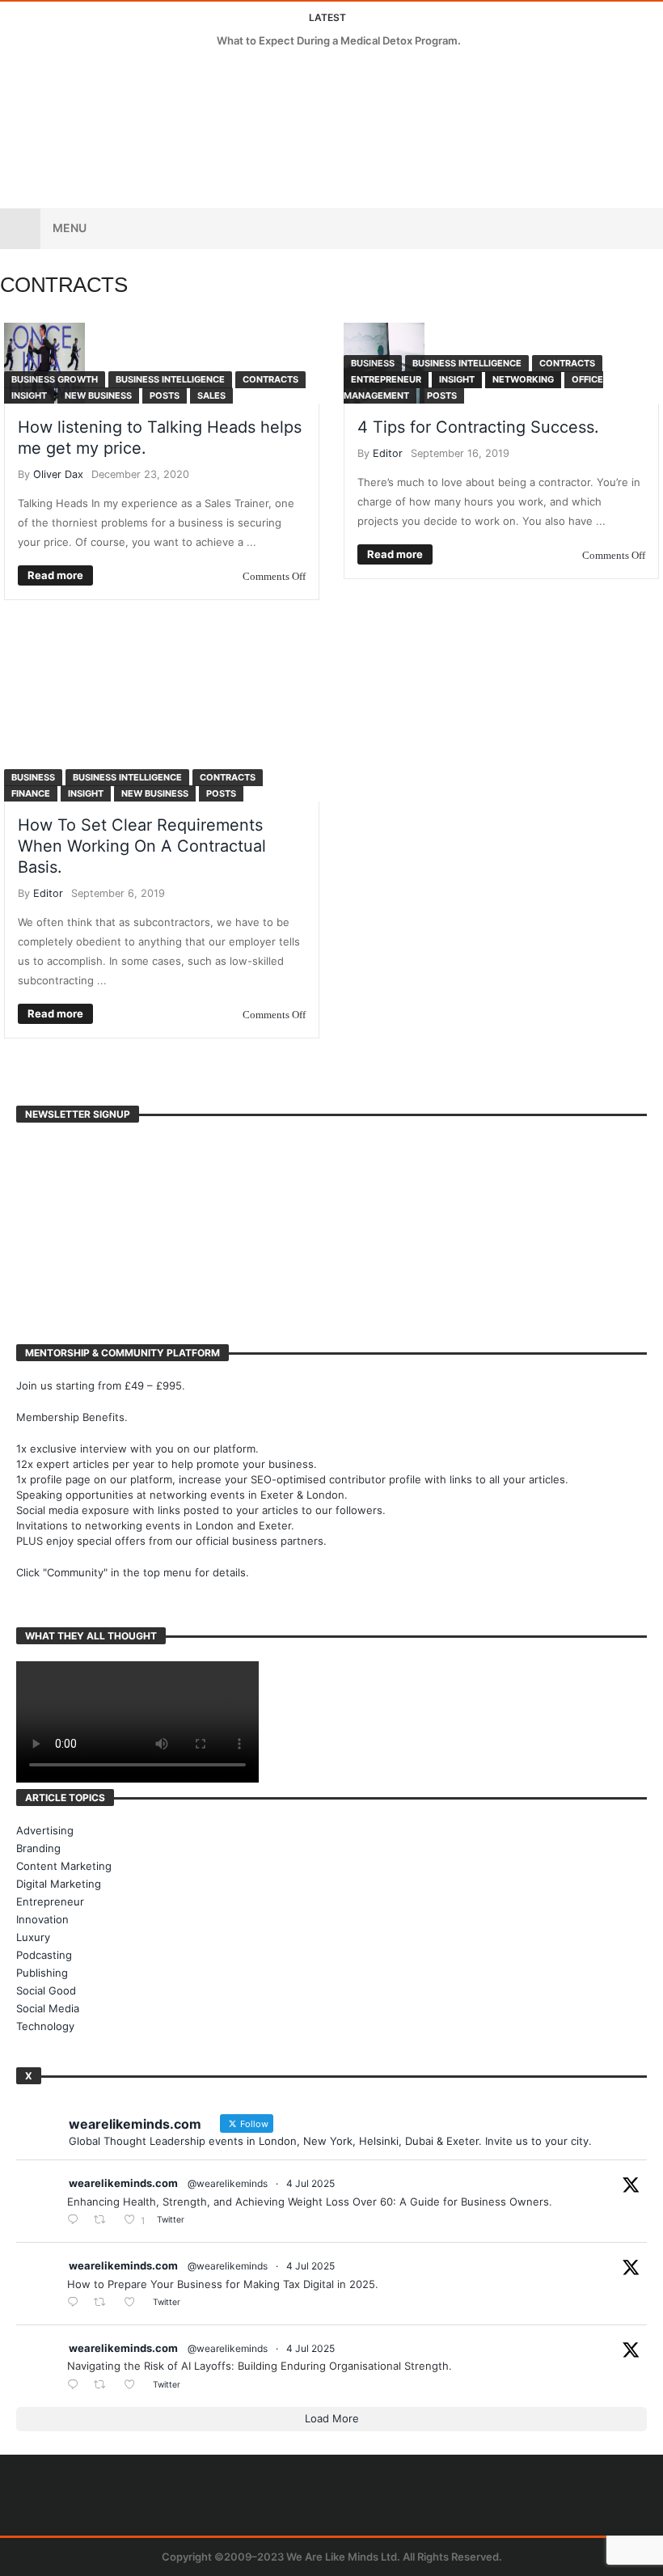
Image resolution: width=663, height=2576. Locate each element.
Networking (523, 379)
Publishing (42, 1973)
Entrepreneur (386, 379)
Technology (45, 2026)
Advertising (45, 1830)
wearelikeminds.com (123, 2183)
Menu (70, 228)
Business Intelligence (170, 379)
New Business (98, 395)
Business (373, 363)
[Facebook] (15, 72)
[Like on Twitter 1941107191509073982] (134, 2303)
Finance (31, 793)
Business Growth (55, 379)
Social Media (48, 2008)
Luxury (33, 1937)
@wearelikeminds (228, 2183)
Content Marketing (64, 1866)
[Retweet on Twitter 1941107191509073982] (104, 2303)
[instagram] (105, 72)
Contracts (270, 379)
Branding (38, 1848)
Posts (165, 395)
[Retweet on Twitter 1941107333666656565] (104, 2221)
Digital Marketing (59, 1884)
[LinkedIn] (75, 72)
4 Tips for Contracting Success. (478, 427)
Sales (211, 395)
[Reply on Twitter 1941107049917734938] (76, 2386)
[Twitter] (45, 72)
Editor (388, 453)
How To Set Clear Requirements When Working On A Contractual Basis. (142, 846)
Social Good (46, 1990)
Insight (29, 395)
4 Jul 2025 (310, 2183)
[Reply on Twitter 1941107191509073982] (76, 2303)
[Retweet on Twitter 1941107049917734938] (104, 2386)
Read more (55, 575)
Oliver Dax (58, 474)
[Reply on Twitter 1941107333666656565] (76, 2221)
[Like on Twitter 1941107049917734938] (134, 2386)
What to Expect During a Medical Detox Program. (339, 40)
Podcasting (44, 1955)
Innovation (42, 1919)
